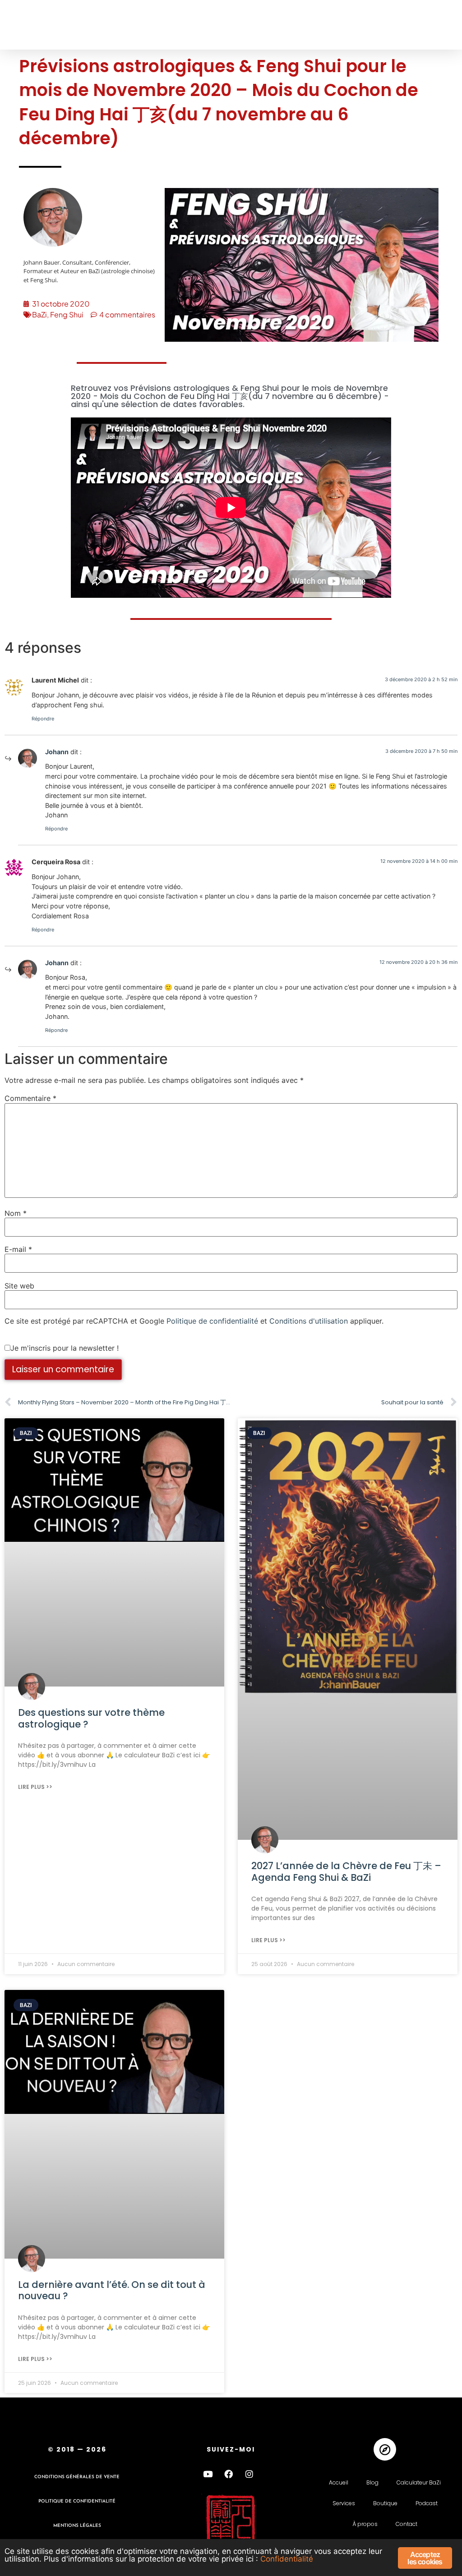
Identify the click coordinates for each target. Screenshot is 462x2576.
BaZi (39, 314)
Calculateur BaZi (419, 2482)
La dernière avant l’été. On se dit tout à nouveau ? (112, 2290)
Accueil (339, 2482)
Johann (57, 752)
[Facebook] (229, 2474)
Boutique (385, 2503)
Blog (372, 2482)
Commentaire (30, 1098)
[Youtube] (208, 2474)
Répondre (43, 719)
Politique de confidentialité (212, 1321)
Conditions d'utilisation (309, 1321)
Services (344, 2503)
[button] (24, 25)
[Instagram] (249, 2474)
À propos (365, 2524)
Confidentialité (287, 2559)
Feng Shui (67, 314)
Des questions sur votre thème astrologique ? (91, 1718)
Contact (407, 2524)
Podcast (427, 2503)
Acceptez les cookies (425, 2558)
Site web (19, 1286)
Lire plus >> (35, 1787)
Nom (16, 1213)
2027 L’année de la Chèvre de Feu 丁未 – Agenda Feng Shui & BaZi (346, 1871)
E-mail (18, 1249)
